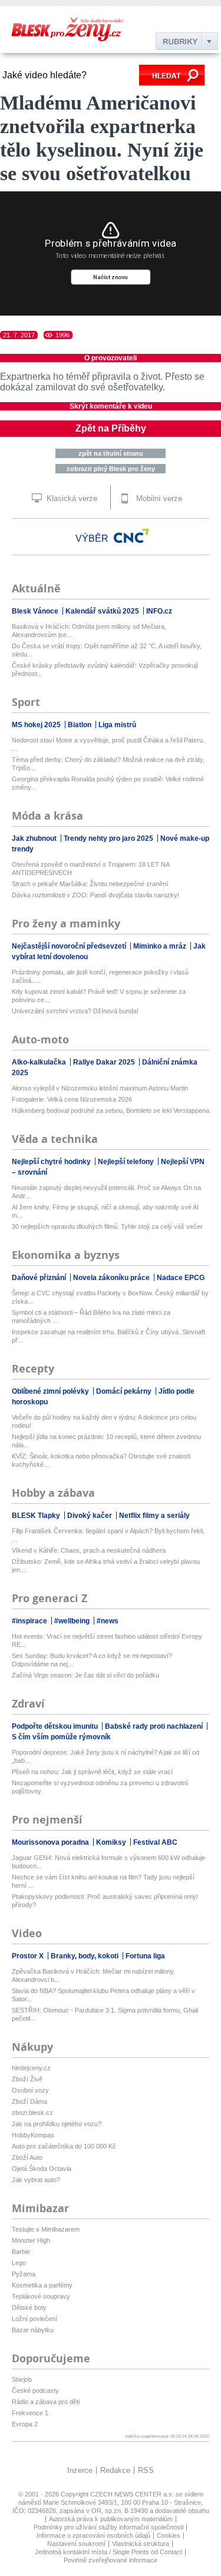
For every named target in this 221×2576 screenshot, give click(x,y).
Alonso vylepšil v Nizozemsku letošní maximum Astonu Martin (100, 1088)
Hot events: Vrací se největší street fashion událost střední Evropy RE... (107, 1640)
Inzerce (80, 2470)
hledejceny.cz (31, 2068)
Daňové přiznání (40, 1278)
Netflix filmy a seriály (154, 1516)
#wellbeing (73, 1621)
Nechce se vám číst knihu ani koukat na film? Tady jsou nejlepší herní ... (103, 1881)
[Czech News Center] (131, 536)
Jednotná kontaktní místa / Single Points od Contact (108, 2552)
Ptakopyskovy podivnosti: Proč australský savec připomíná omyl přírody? (105, 1901)
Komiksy (112, 1842)
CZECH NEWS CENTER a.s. (133, 2494)
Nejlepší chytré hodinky (52, 1162)
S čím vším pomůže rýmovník (61, 1737)
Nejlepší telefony (127, 1162)
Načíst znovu (111, 277)
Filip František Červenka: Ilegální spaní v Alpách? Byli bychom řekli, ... (108, 1535)
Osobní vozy (30, 2090)
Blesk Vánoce (36, 611)
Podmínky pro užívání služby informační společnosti (108, 2527)
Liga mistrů (117, 725)
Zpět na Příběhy (111, 428)
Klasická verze (71, 498)
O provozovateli (111, 358)
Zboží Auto (27, 2157)
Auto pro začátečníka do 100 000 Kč (64, 2146)
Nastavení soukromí (76, 2544)
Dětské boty (29, 2308)
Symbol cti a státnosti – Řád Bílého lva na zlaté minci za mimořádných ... (91, 1317)
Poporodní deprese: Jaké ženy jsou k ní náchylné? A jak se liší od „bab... (105, 1756)
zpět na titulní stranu (111, 453)
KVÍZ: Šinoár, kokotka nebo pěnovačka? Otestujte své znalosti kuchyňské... (101, 1460)
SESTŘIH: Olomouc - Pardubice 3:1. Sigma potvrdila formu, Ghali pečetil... (105, 2014)
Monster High (31, 2240)
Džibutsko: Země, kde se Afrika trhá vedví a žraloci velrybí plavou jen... (106, 1566)
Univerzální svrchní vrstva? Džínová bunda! (75, 1011)
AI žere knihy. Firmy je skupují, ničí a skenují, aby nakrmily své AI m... (105, 1211)
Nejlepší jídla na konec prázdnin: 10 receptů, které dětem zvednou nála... (106, 1441)
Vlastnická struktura (141, 2544)
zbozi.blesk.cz (32, 2113)
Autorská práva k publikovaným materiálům (111, 2519)
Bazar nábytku (33, 2330)
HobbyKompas (33, 2135)
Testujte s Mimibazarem (46, 2229)
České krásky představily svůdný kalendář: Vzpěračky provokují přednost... (105, 669)
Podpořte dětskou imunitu (56, 1726)
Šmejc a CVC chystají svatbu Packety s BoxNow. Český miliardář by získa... (110, 1297)
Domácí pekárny (125, 1391)
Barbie (21, 2252)
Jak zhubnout (35, 838)
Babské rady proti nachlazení (155, 1726)
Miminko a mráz (161, 946)
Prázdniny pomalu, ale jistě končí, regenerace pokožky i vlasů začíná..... (100, 976)
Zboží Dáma (29, 2101)
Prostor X (29, 1956)
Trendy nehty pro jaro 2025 (109, 838)
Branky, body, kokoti (85, 1956)
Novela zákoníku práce (112, 1278)
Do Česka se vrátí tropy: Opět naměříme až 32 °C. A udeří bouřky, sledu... (107, 650)
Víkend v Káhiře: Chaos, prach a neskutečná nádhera (89, 1550)
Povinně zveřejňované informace (111, 2560)
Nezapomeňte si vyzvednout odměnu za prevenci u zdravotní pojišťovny (100, 1787)
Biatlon (80, 725)
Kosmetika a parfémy (42, 2285)
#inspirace (30, 1621)
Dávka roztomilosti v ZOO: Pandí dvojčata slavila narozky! (95, 895)
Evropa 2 (25, 2424)
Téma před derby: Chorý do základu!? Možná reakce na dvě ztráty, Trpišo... (108, 764)
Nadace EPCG (181, 1278)
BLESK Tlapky (37, 1516)
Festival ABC (155, 1842)
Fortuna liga (145, 1956)
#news (108, 1621)
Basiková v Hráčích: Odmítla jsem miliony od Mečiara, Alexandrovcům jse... (89, 631)
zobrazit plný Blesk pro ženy (111, 469)
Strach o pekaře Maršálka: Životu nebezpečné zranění (90, 884)
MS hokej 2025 (37, 725)
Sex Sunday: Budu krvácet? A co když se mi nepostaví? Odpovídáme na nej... (92, 1660)
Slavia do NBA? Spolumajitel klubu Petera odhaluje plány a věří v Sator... (103, 1995)
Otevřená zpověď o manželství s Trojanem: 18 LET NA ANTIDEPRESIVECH (90, 868)
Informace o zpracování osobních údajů (93, 2535)
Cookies (169, 2535)
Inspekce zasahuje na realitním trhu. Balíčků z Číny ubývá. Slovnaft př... (108, 1336)
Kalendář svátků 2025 (103, 611)
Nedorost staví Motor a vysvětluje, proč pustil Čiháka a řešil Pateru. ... (108, 744)
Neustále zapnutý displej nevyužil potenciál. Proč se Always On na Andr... (106, 1192)
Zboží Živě (27, 2079)
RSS (146, 2470)
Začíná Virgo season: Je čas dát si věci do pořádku (85, 1675)
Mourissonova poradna (51, 1842)
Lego (19, 2263)
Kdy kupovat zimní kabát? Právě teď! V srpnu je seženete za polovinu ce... (99, 996)
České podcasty (35, 2391)
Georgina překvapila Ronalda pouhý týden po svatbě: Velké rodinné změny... (108, 783)
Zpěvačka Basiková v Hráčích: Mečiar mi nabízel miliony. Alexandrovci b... (93, 1975)
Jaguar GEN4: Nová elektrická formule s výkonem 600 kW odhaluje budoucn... (108, 1862)
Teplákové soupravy (41, 2296)
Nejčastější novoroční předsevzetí (70, 946)
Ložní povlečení (34, 2319)
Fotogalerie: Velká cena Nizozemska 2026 (72, 1099)
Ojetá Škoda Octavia (42, 2169)
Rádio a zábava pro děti (46, 2402)
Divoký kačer (90, 1516)
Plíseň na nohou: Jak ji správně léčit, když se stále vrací (92, 1772)
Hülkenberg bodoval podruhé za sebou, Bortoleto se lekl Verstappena (111, 1110)
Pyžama (24, 2274)
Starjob (22, 2379)
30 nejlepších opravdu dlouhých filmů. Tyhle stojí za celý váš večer (107, 1226)
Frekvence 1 (30, 2413)
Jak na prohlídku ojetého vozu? (57, 2124)
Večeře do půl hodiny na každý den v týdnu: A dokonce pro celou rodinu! (104, 1421)
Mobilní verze (158, 498)
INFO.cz (159, 611)
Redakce (115, 2470)
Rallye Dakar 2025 (105, 1062)
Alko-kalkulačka (40, 1062)
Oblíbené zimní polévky (51, 1391)
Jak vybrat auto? (36, 2180)
